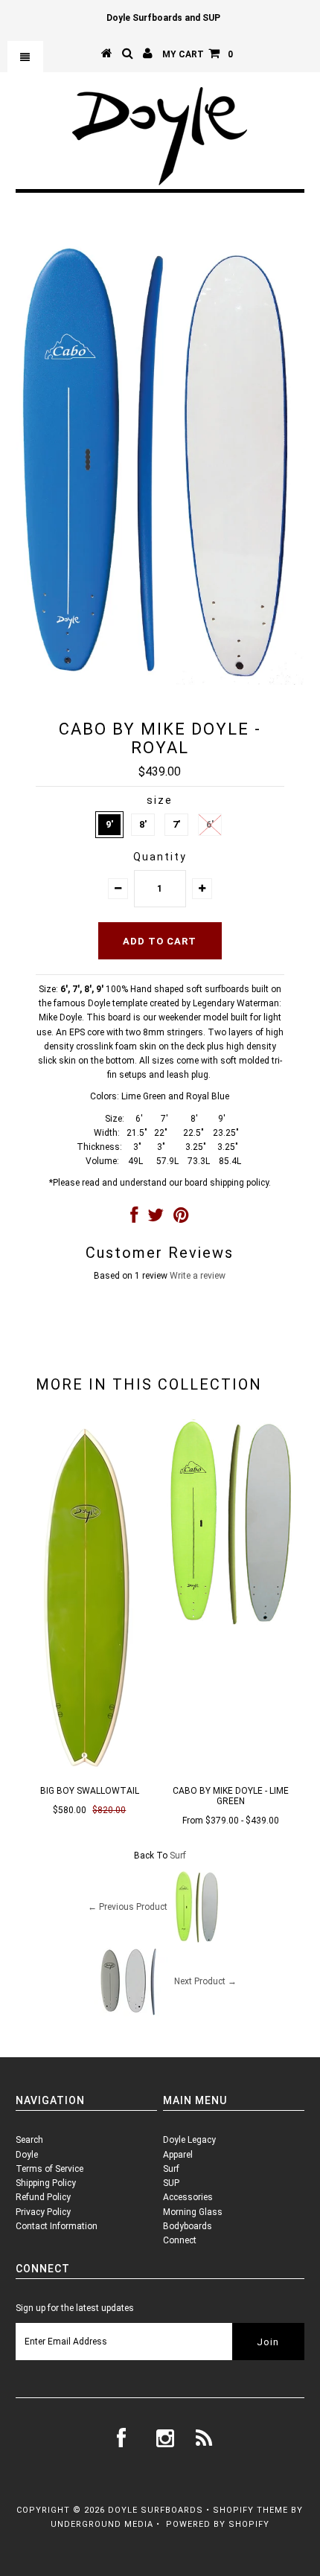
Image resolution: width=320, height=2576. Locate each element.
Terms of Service (49, 2169)
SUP (171, 2183)
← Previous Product (128, 1908)
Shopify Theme (250, 2510)
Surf (178, 1856)
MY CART (198, 54)
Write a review (198, 1276)
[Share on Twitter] (156, 1218)
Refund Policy (43, 2197)
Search (29, 2140)
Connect (180, 2240)
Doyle (27, 2155)
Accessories (188, 2197)
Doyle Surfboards (156, 2510)
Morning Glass (193, 2212)
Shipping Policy (46, 2183)
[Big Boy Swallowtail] (90, 1772)
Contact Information (57, 2226)
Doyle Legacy (189, 2140)
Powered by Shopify (218, 2524)
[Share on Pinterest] (181, 1218)
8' (143, 824)
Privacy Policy (43, 2212)
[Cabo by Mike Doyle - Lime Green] (231, 1629)
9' (109, 824)
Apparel (178, 2155)
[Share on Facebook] (134, 1218)
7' (176, 824)
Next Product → (205, 1982)
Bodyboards (188, 2226)
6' (210, 824)
